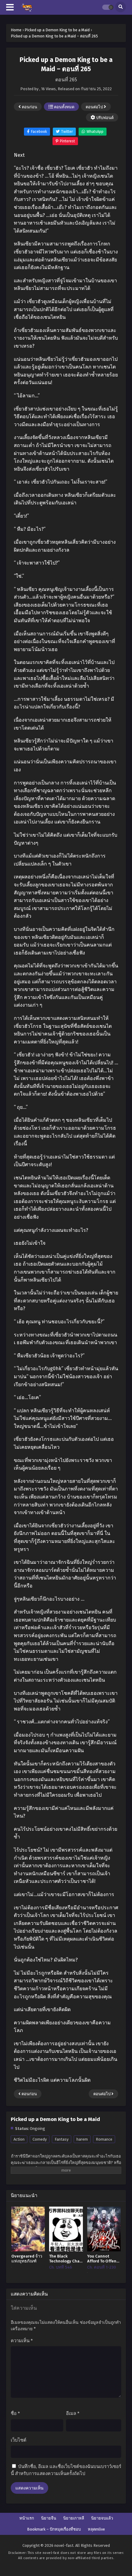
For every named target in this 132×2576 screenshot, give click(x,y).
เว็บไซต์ (19, 2440)
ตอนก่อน (29, 107)
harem (82, 2139)
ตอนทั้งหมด (64, 107)
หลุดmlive (96, 2529)
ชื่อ (15, 2413)
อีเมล (73, 2413)
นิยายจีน (49, 2518)
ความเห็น (22, 2341)
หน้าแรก (27, 2518)
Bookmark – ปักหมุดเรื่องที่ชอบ (54, 2529)
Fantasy (62, 2139)
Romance (104, 2139)
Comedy (40, 2139)
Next (19, 155)
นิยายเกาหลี (74, 2518)
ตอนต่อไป (95, 107)
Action (19, 2139)
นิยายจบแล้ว (102, 2518)
